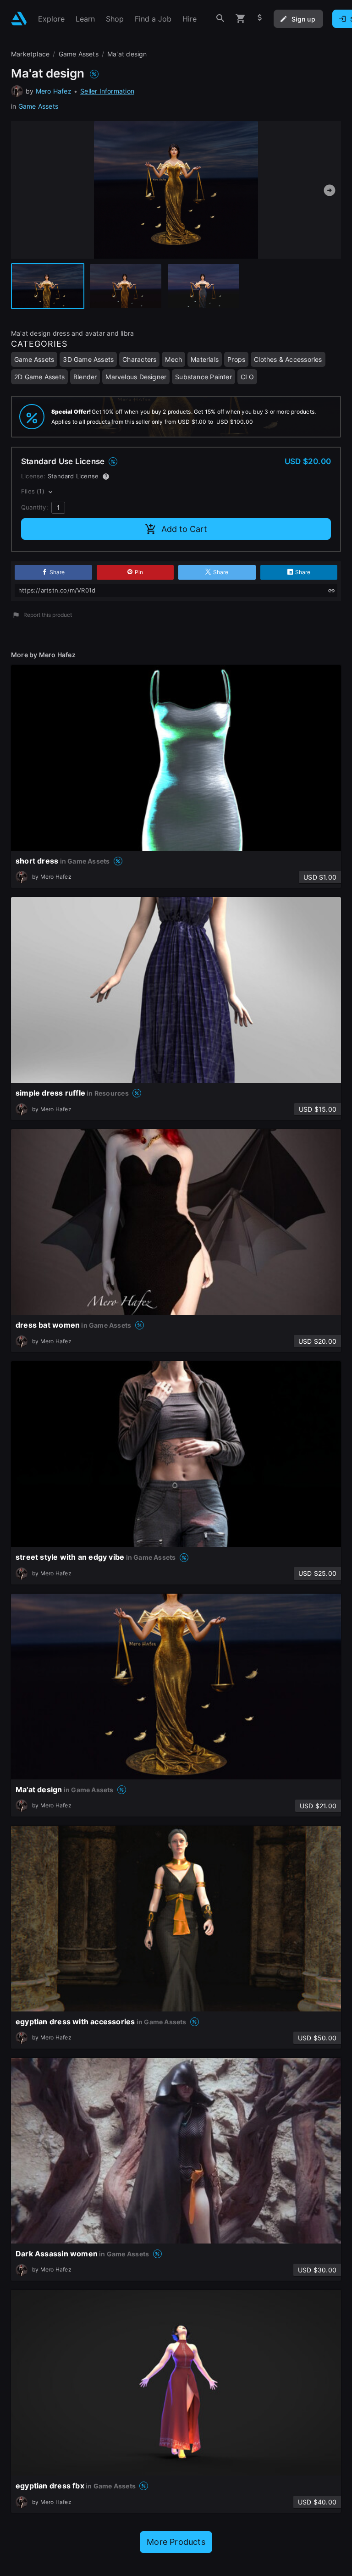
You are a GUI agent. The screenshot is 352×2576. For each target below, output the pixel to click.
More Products (176, 2542)
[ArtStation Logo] (19, 19)
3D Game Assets (88, 359)
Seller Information (107, 91)
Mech (173, 359)
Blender (85, 377)
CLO (247, 377)
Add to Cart (184, 529)
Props (236, 359)
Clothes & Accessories (288, 359)
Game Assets (38, 106)
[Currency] (260, 19)
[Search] (220, 19)
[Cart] (241, 19)
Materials (205, 359)
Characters (139, 359)
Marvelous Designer (136, 377)
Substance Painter (203, 377)
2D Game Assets (39, 377)
